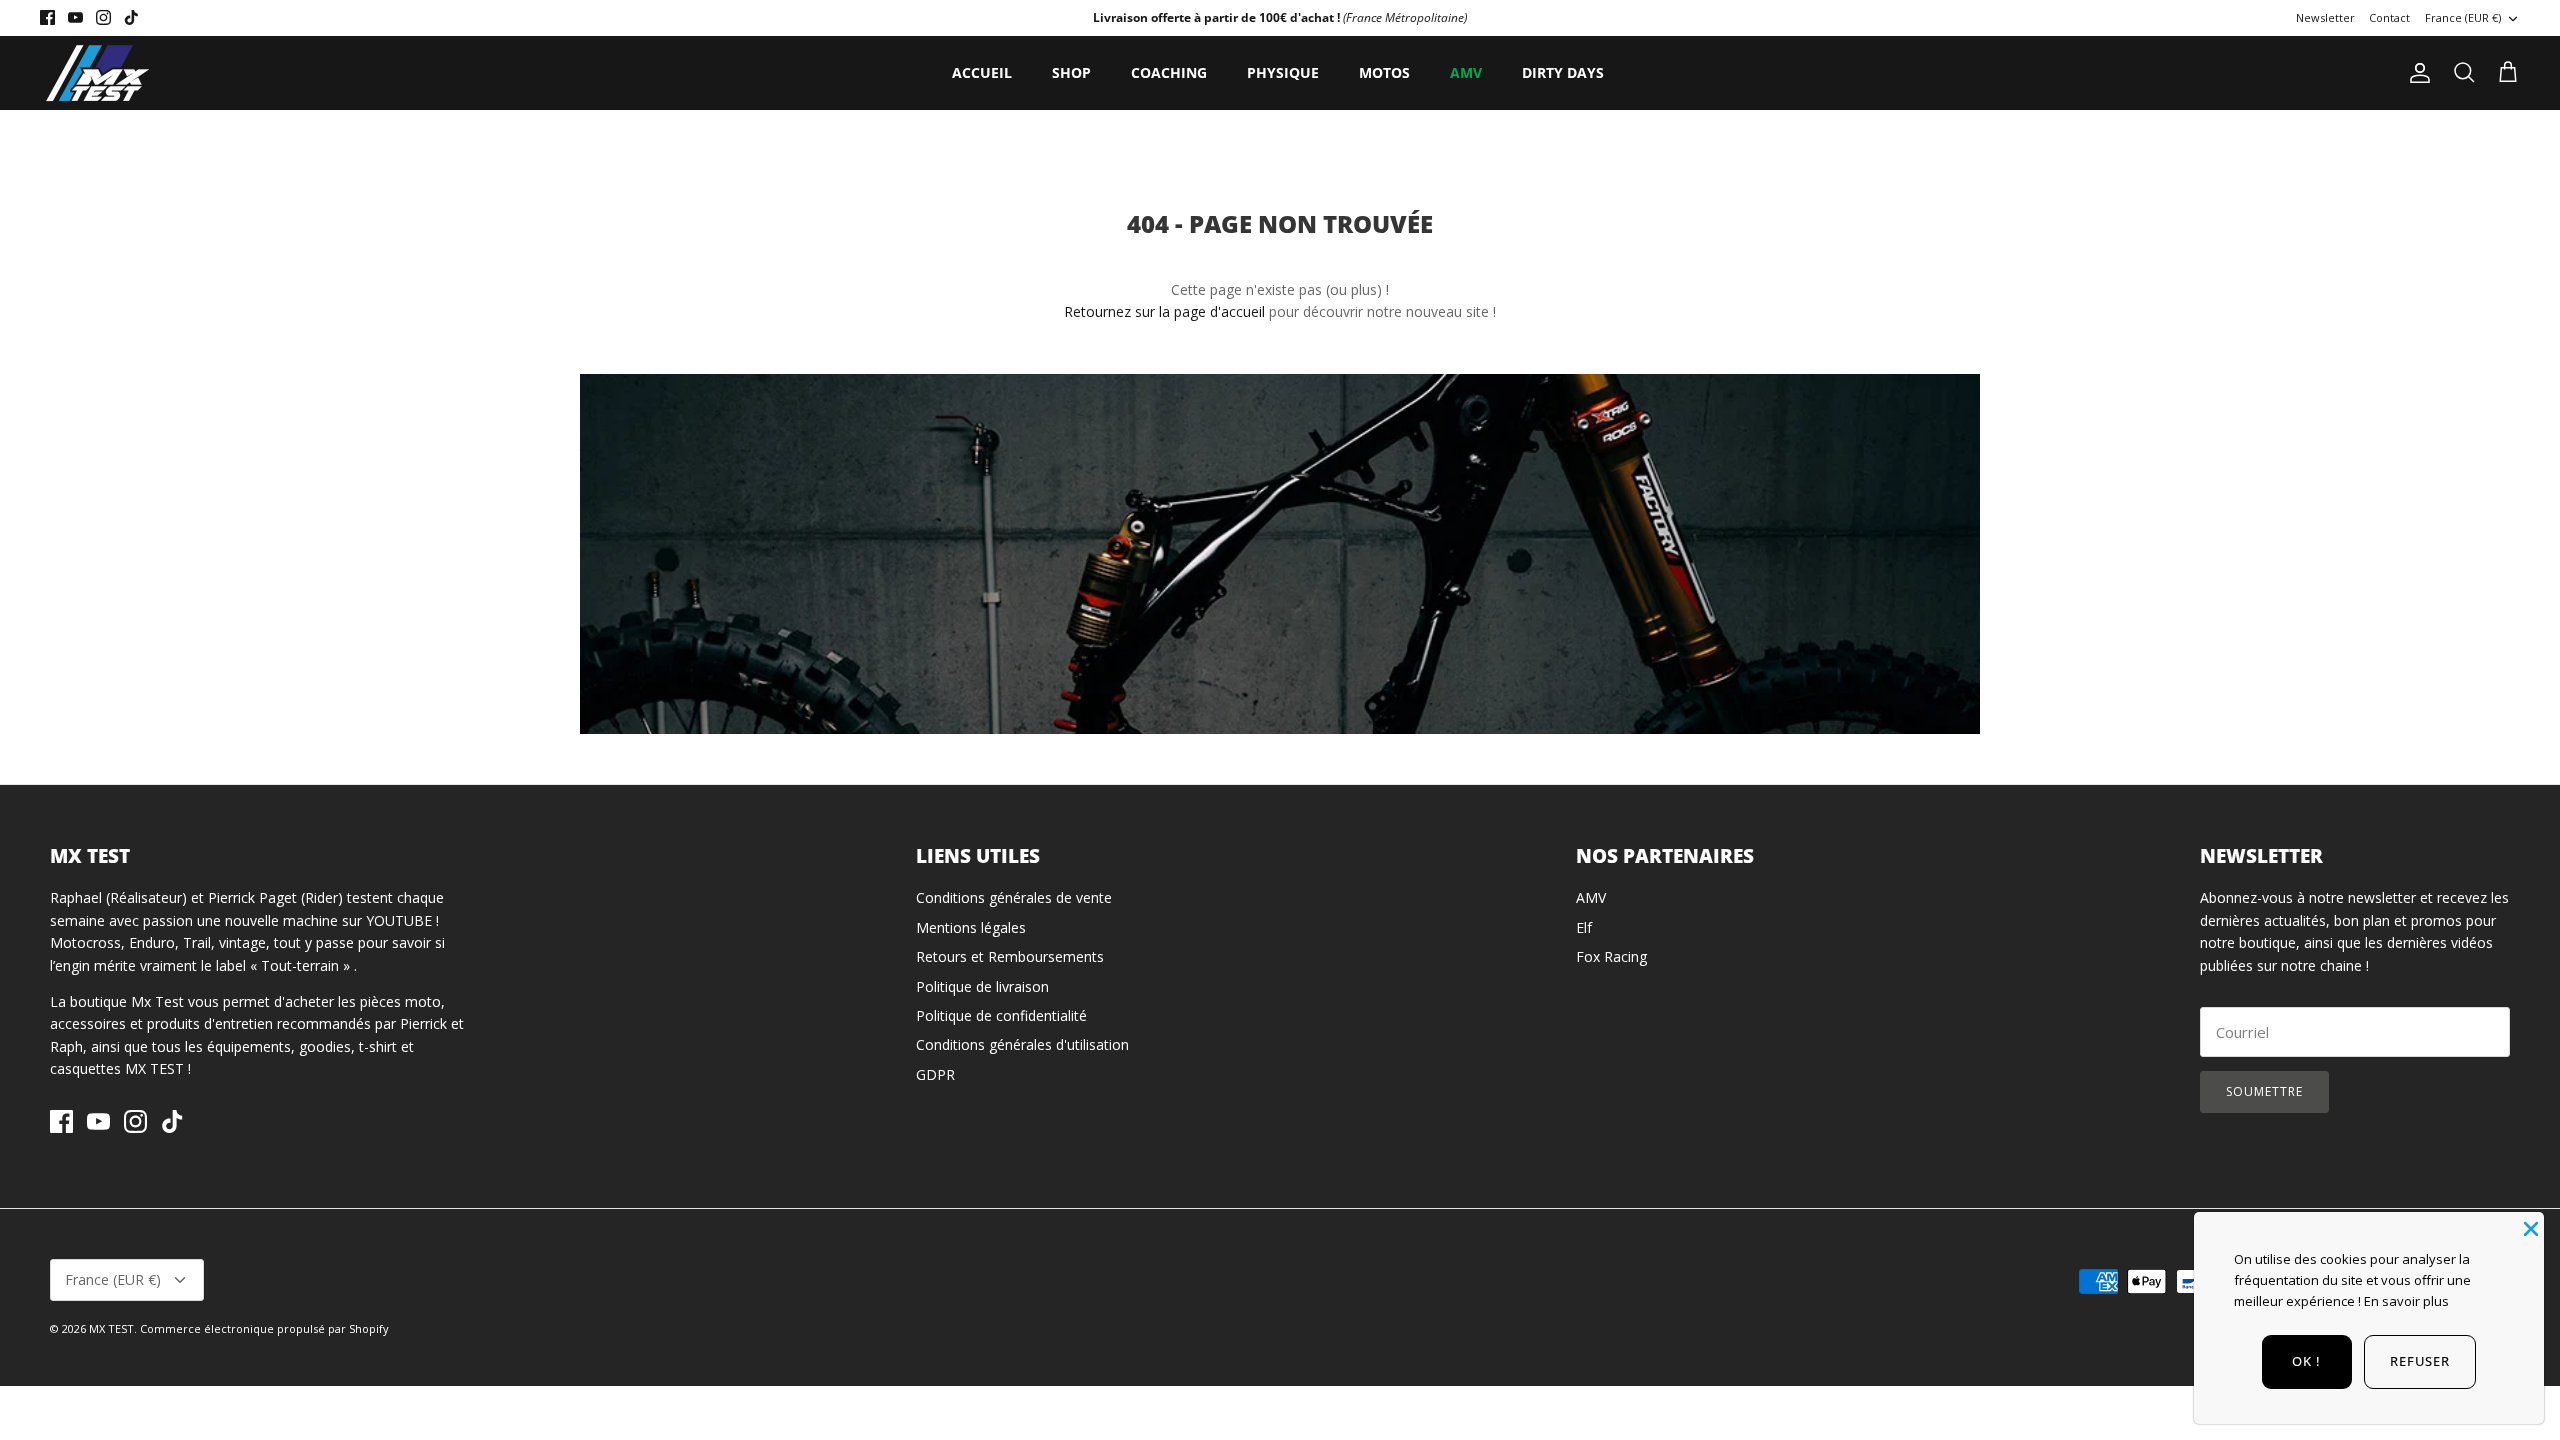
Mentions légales (971, 927)
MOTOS (1384, 72)
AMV (1466, 72)
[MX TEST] (97, 73)
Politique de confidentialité (1001, 1015)
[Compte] (2416, 73)
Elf (1584, 927)
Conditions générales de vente (1014, 897)
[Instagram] (103, 17)
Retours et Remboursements (1010, 956)
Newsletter (2325, 17)
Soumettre (2264, 1091)
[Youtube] (75, 17)
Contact (2389, 17)
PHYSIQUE (1283, 72)
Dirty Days (1563, 72)
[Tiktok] (131, 17)
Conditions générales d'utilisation (1022, 1044)
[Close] (2529, 1227)
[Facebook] (47, 17)
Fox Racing (1611, 956)
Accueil (982, 72)
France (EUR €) (2463, 17)
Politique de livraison (982, 986)
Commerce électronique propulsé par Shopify (264, 1328)
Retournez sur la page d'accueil (1164, 311)
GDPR (935, 1074)
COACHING (1169, 72)
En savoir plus (2406, 1301)
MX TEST (111, 1328)
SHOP (1071, 72)
